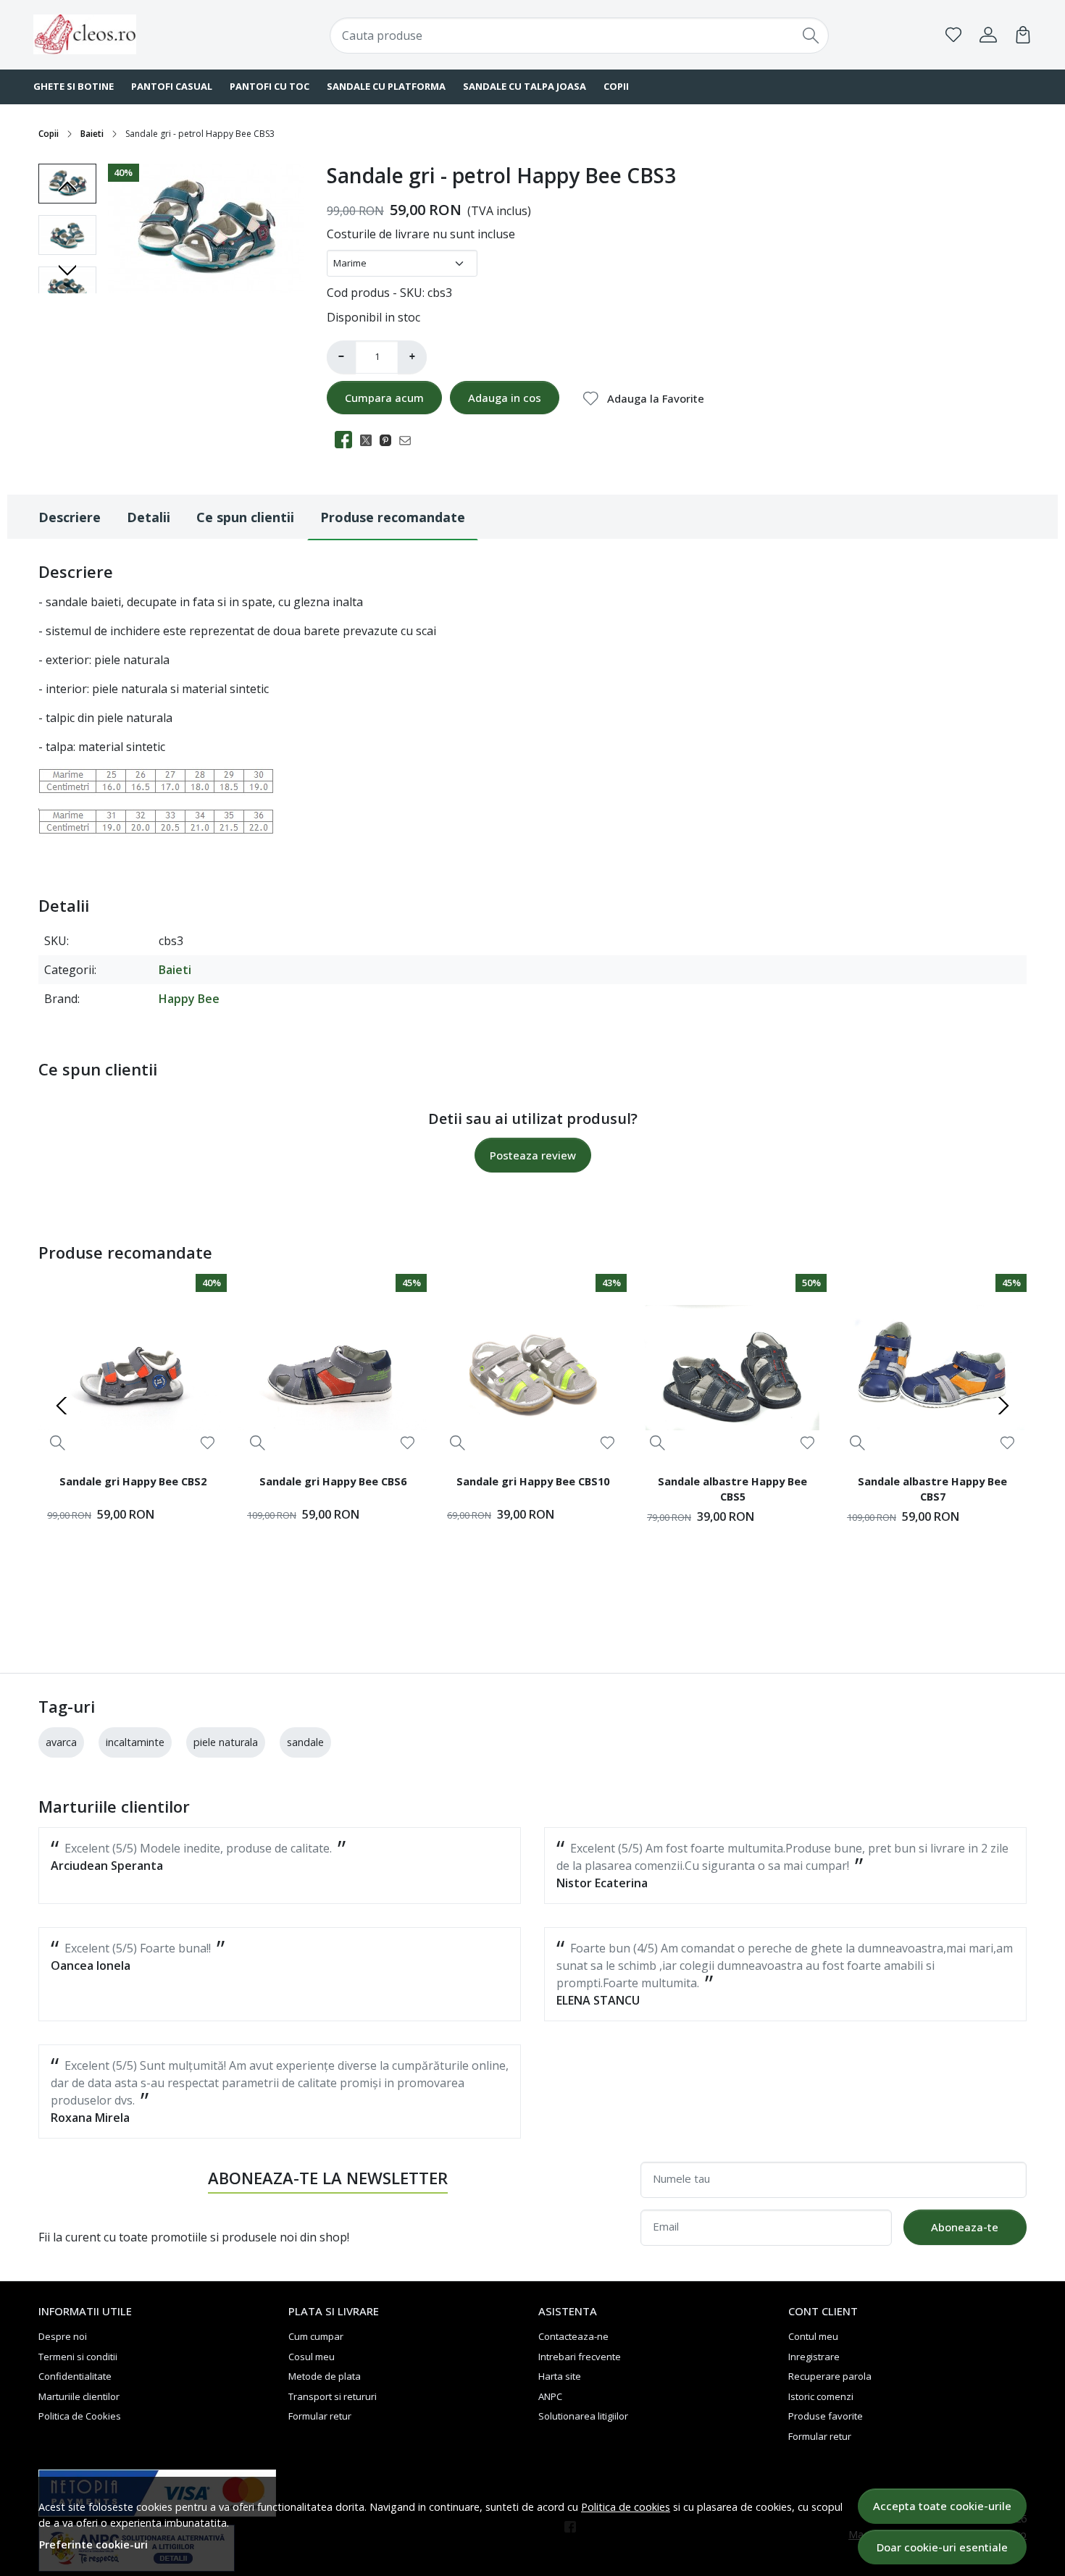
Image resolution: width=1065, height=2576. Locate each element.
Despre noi (63, 2336)
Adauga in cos (505, 398)
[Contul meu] (988, 35)
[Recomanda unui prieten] (409, 440)
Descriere (70, 517)
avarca (61, 1742)
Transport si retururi (333, 2396)
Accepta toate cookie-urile (942, 2506)
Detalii (149, 517)
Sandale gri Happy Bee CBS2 (133, 1481)
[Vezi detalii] (58, 1442)
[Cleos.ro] (123, 34)
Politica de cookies (626, 2507)
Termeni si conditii (78, 2357)
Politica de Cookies (80, 2416)
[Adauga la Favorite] (208, 1443)
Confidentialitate (75, 2376)
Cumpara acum (384, 398)
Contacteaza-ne (573, 2336)
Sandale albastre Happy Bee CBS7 (932, 1489)
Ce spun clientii (245, 517)
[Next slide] (67, 270)
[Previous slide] (67, 187)
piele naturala (226, 1742)
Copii (616, 86)
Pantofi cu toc (270, 86)
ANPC (550, 2396)
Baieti (92, 134)
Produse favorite (826, 2416)
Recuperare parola (830, 2376)
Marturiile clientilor (79, 2396)
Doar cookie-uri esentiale (942, 2547)
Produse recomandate (393, 517)
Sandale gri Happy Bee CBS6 (333, 1481)
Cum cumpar (316, 2336)
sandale (305, 1742)
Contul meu (813, 2336)
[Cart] (1023, 35)
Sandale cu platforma (386, 86)
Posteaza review (533, 1155)
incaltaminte (135, 1742)
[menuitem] (67, 235)
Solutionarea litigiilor (583, 2416)
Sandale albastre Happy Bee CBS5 (732, 1489)
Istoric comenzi (821, 2396)
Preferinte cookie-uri (93, 2544)
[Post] (370, 440)
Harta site (560, 2376)
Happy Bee (189, 999)
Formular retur (320, 2416)
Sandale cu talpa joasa (525, 86)
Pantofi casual (172, 86)
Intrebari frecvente (580, 2357)
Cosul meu (312, 2357)
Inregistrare (814, 2357)
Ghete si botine (74, 86)
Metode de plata (325, 2376)
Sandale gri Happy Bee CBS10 (533, 1481)
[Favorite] (953, 35)
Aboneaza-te (965, 2227)
